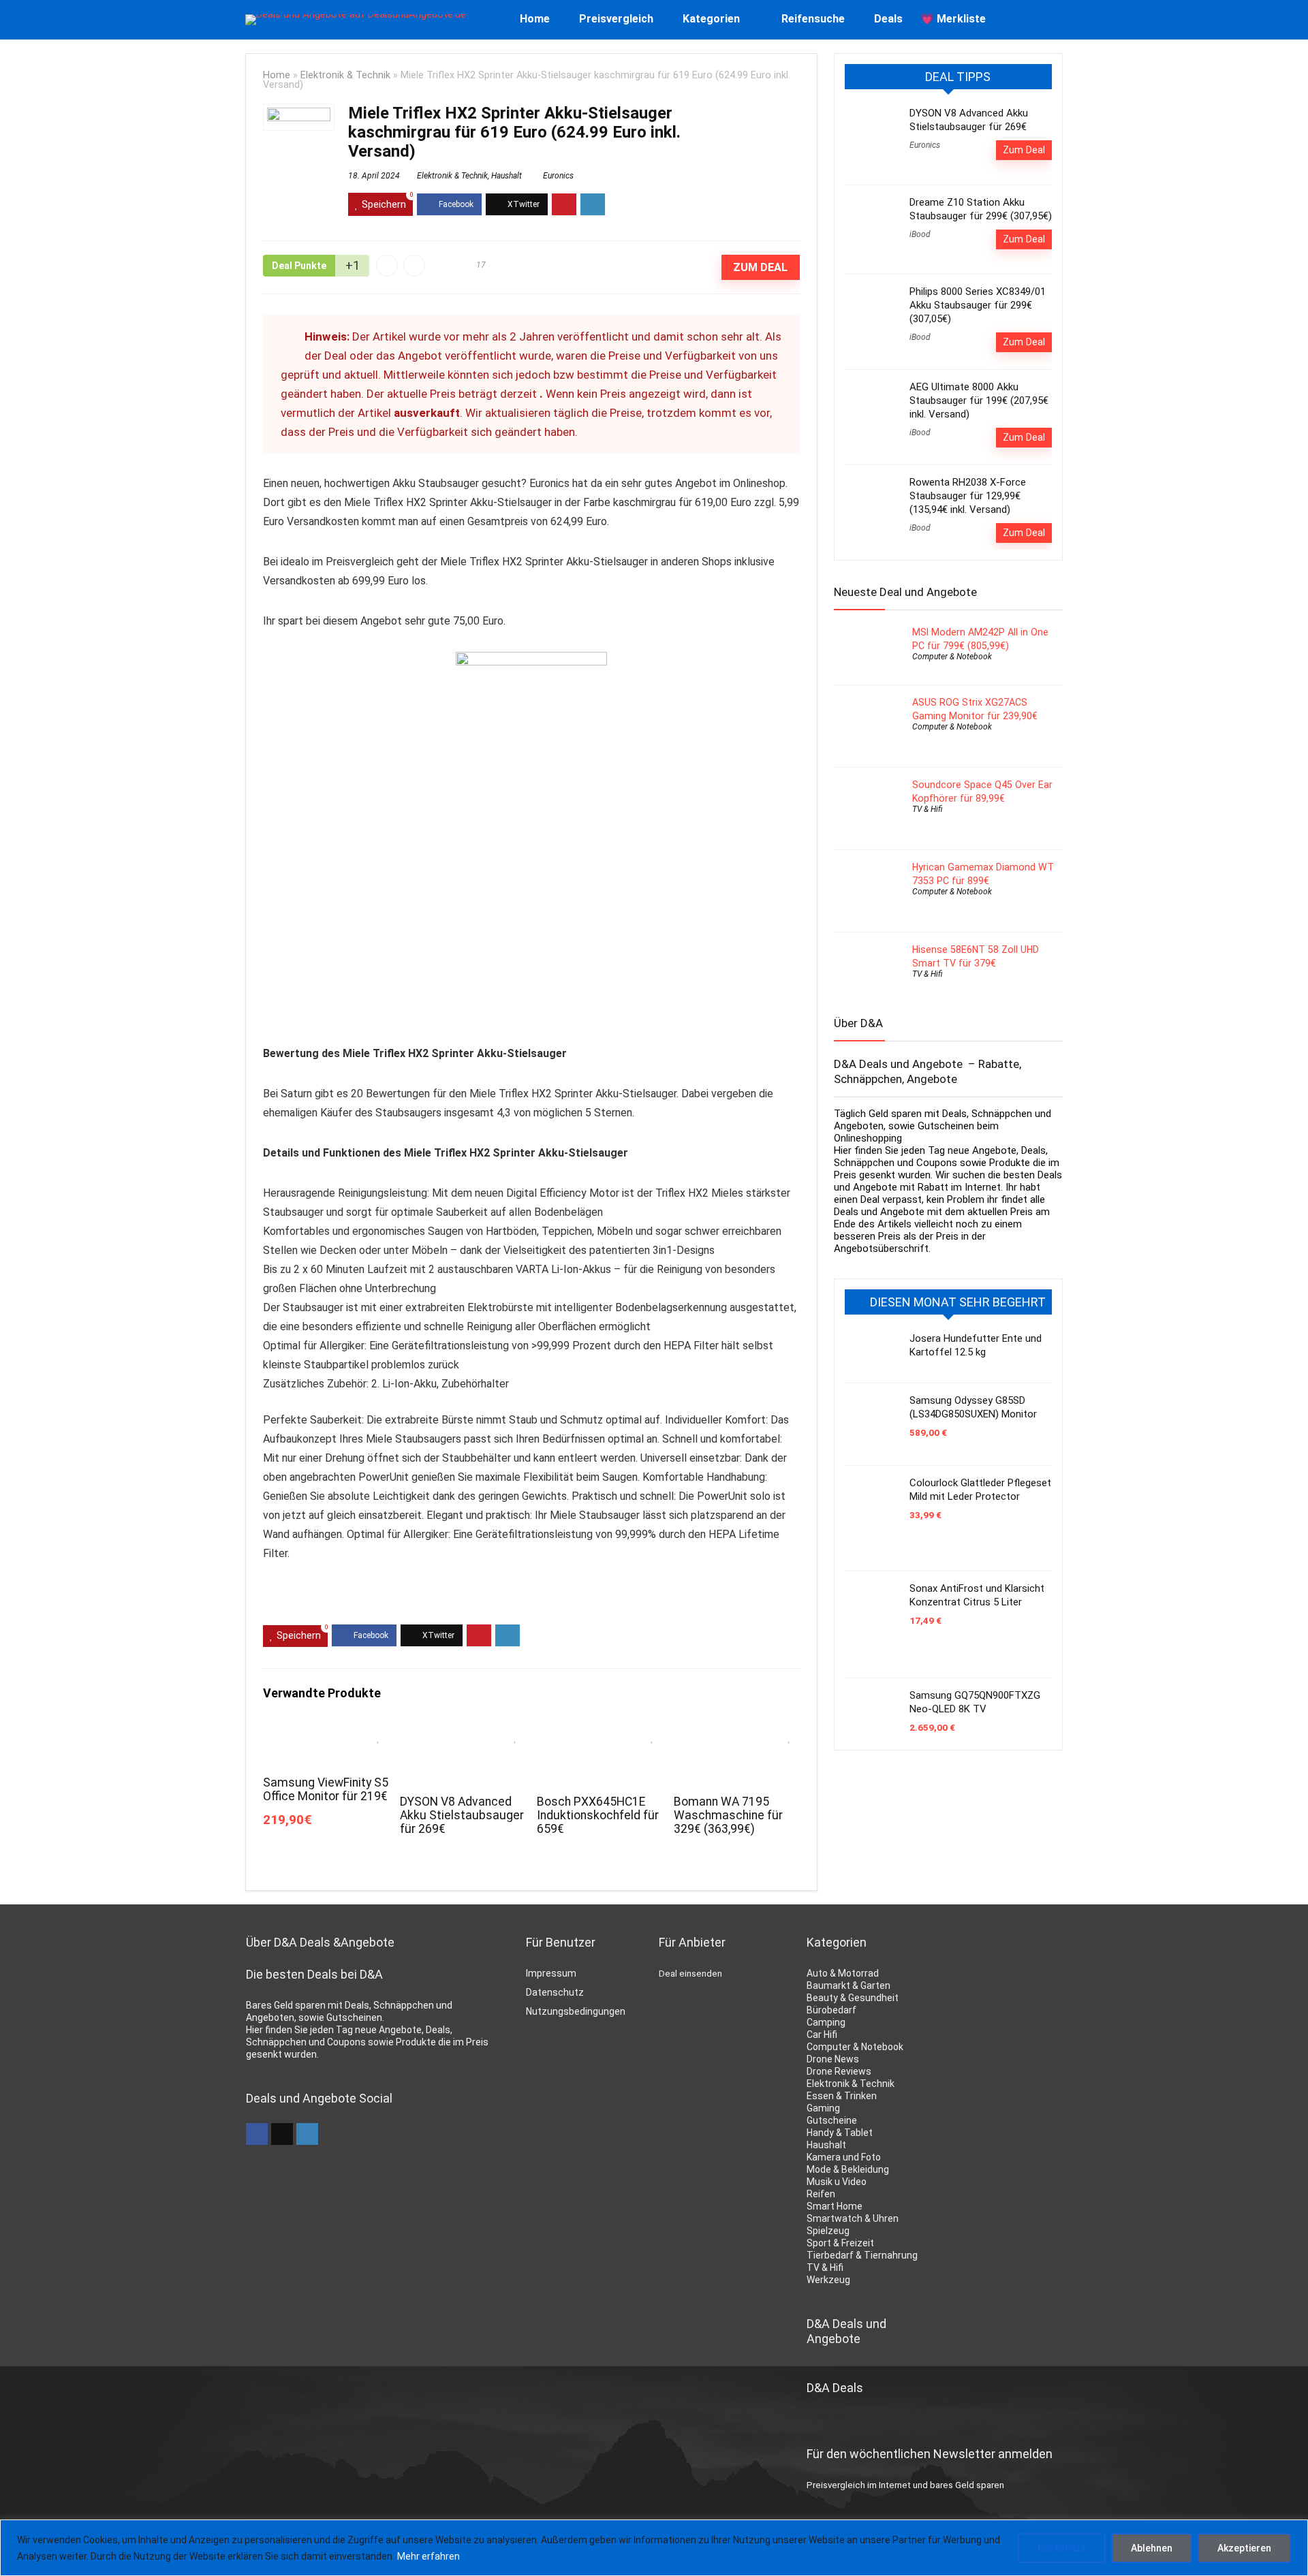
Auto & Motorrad (843, 1973)
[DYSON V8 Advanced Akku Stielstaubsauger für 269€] (463, 1733)
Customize (1062, 2548)
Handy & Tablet (840, 2133)
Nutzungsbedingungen (576, 2011)
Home (535, 19)
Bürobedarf (831, 2010)
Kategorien (711, 19)
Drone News (833, 2059)
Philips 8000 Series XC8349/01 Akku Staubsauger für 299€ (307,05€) (978, 305)
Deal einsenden (690, 1974)
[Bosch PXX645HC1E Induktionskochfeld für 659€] (600, 1733)
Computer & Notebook (952, 657)
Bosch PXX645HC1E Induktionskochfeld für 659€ (598, 1815)
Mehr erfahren (429, 2556)
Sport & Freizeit (840, 2243)
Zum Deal (760, 267)
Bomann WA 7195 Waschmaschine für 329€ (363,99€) (728, 1815)
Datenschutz (555, 1992)
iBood (920, 234)
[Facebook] (257, 2134)
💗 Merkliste (953, 19)
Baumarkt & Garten (848, 1985)
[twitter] (282, 2134)
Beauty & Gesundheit (853, 1998)
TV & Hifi (927, 809)
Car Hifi (822, 2035)
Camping (826, 2022)
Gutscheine (832, 2120)
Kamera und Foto (844, 2157)
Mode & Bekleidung (848, 2169)
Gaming (823, 2108)
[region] (654, 2548)
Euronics (558, 176)
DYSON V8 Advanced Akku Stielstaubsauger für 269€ (462, 1815)
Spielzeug (828, 2231)
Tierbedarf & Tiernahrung (862, 2255)
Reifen (821, 2194)
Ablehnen (1152, 2548)
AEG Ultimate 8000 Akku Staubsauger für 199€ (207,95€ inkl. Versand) (979, 400)
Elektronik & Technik (345, 75)
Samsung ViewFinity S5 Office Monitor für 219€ (326, 1789)
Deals (888, 19)
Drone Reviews (839, 2071)
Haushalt (507, 176)
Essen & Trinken (842, 2096)
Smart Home (835, 2206)
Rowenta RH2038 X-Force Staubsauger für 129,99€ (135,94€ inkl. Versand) (968, 496)
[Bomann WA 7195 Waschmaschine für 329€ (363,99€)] (737, 1733)
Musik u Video (837, 2182)
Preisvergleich (616, 19)
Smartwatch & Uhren (853, 2218)
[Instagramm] (307, 2134)
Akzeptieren (1244, 2548)
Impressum (551, 1973)
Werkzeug (828, 2280)
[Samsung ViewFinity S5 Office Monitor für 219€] (326, 1733)
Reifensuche (813, 19)
